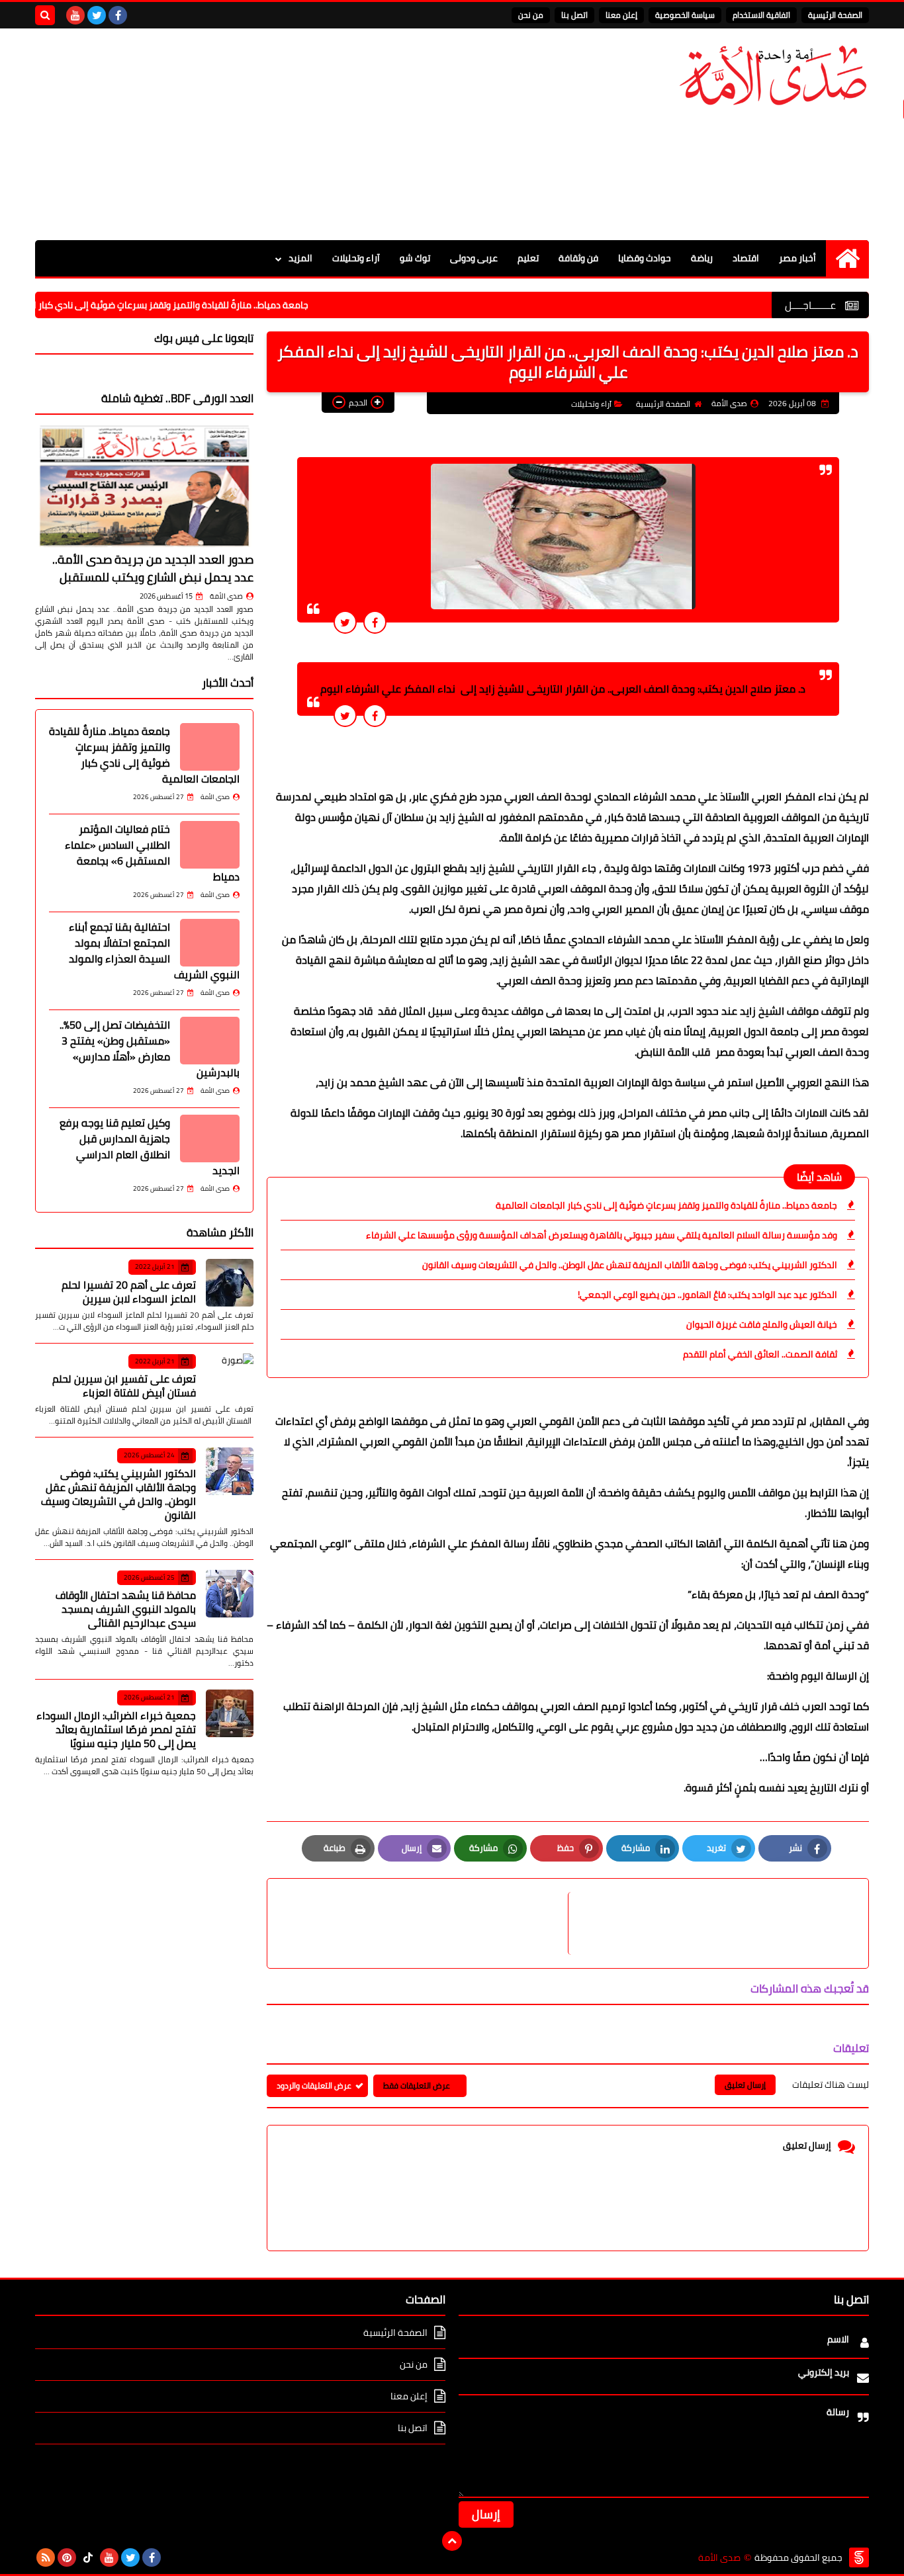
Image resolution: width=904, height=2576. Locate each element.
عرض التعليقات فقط (417, 2085)
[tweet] (345, 622)
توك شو (415, 258)
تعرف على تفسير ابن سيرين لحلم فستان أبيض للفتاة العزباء (124, 1386)
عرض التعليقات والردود (314, 2085)
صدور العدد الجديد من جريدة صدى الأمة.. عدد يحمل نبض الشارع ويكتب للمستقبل (153, 568)
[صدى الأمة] (773, 76)
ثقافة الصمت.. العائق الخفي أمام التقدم (760, 1354)
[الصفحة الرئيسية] (847, 258)
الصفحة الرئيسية (835, 15)
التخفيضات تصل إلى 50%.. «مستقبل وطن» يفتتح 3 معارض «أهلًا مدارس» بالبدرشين (150, 1049)
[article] (424, 1923)
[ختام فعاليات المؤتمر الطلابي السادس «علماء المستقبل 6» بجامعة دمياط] (210, 845)
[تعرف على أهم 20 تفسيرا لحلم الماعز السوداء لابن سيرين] (230, 1283)
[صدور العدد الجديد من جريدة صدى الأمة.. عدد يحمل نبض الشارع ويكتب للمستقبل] (144, 486)
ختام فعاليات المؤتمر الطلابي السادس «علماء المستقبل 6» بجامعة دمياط (152, 853)
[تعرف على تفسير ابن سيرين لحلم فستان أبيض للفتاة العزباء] (230, 1377)
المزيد (300, 258)
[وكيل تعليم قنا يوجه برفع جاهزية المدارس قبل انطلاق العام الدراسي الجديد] (210, 1138)
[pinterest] (67, 2557)
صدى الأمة (226, 596)
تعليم (528, 258)
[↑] (452, 2541)
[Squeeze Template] (859, 2557)
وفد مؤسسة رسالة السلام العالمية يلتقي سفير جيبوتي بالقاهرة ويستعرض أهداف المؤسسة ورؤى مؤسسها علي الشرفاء (602, 1235)
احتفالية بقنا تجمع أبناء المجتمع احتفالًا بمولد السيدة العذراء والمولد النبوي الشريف (154, 951)
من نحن (531, 15)
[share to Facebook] (375, 622)
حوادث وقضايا (645, 258)
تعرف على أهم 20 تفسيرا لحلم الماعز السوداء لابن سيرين (129, 1292)
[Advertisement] (276, 134)
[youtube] (75, 15)
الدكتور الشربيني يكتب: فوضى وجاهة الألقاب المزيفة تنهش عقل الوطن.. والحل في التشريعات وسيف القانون (630, 1265)
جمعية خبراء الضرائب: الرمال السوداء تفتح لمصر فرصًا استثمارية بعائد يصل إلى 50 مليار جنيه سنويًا (116, 1729)
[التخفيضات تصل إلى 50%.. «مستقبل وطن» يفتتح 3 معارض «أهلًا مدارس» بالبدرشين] (210, 1041)
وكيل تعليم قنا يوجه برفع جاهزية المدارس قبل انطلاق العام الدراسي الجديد (150, 1146)
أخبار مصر (797, 258)
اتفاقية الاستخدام (761, 15)
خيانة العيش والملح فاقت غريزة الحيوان (762, 1324)
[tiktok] (88, 2557)
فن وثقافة (578, 258)
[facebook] (118, 15)
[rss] (46, 2557)
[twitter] (97, 15)
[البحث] (45, 15)
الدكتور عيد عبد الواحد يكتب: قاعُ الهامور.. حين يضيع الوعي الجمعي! (707, 1295)
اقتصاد (746, 258)
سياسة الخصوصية (685, 15)
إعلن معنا (621, 15)
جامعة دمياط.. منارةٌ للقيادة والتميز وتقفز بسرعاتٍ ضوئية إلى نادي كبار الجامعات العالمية (198, 305)
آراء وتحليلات (356, 258)
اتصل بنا (574, 15)
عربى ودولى (474, 258)
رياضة (702, 258)
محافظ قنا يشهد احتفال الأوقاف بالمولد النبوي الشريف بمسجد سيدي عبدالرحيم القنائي (126, 1609)
